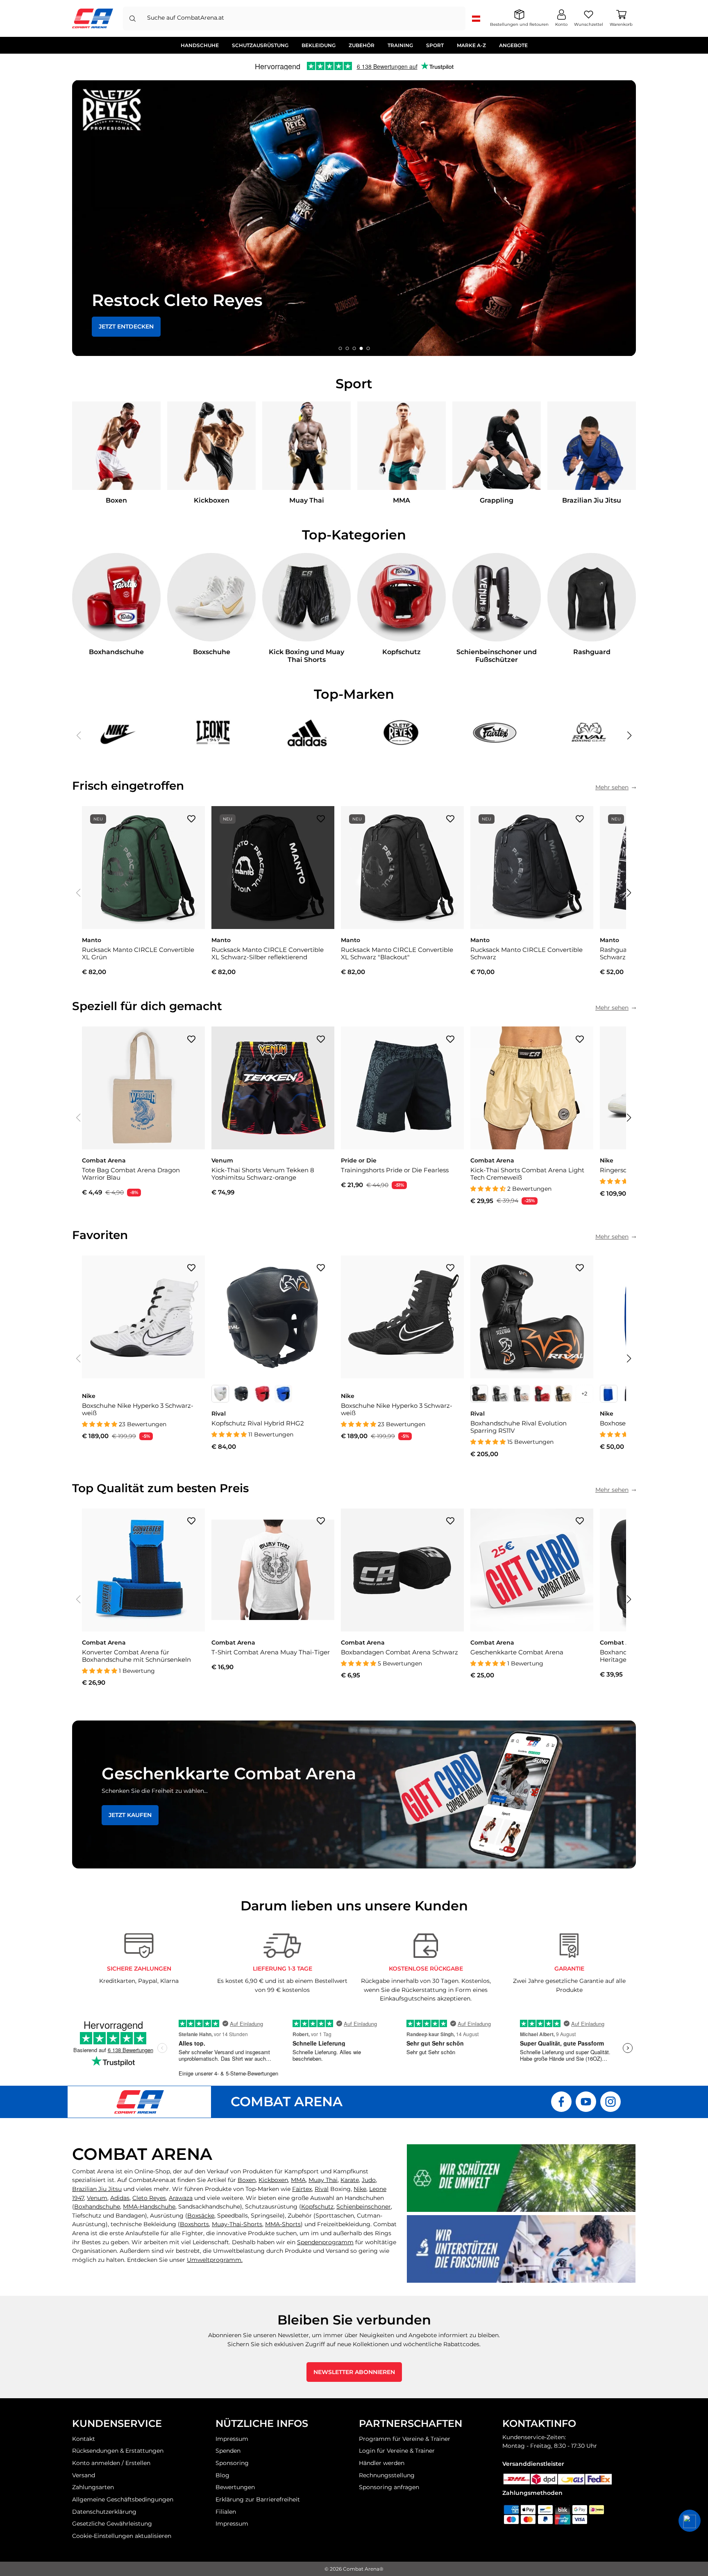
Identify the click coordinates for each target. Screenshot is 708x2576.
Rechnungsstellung (387, 2475)
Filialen (226, 2512)
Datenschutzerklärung (104, 2512)
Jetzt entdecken (126, 326)
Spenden (228, 2451)
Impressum (232, 2439)
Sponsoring (232, 2463)
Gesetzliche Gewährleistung (112, 2524)
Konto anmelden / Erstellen (111, 2463)
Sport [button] (435, 45)
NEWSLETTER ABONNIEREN (354, 2372)
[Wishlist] (191, 818)
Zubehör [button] (362, 45)
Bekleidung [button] (319, 45)
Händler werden (382, 2463)
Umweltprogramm (214, 2260)
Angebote (513, 45)
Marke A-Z (471, 45)
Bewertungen (235, 2487)
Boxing (333, 2189)
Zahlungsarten (93, 2487)
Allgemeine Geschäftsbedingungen (123, 2499)
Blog (222, 2475)
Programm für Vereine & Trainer (405, 2439)
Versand (84, 2475)
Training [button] (400, 45)
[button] (340, 348)
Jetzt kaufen (130, 1815)
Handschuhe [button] (200, 45)
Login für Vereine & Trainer (397, 2451)
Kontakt (84, 2439)
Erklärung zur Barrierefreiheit (258, 2499)
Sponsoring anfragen (389, 2487)
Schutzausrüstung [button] (260, 45)
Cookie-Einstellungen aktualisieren (122, 2536)
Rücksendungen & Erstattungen (118, 2451)
